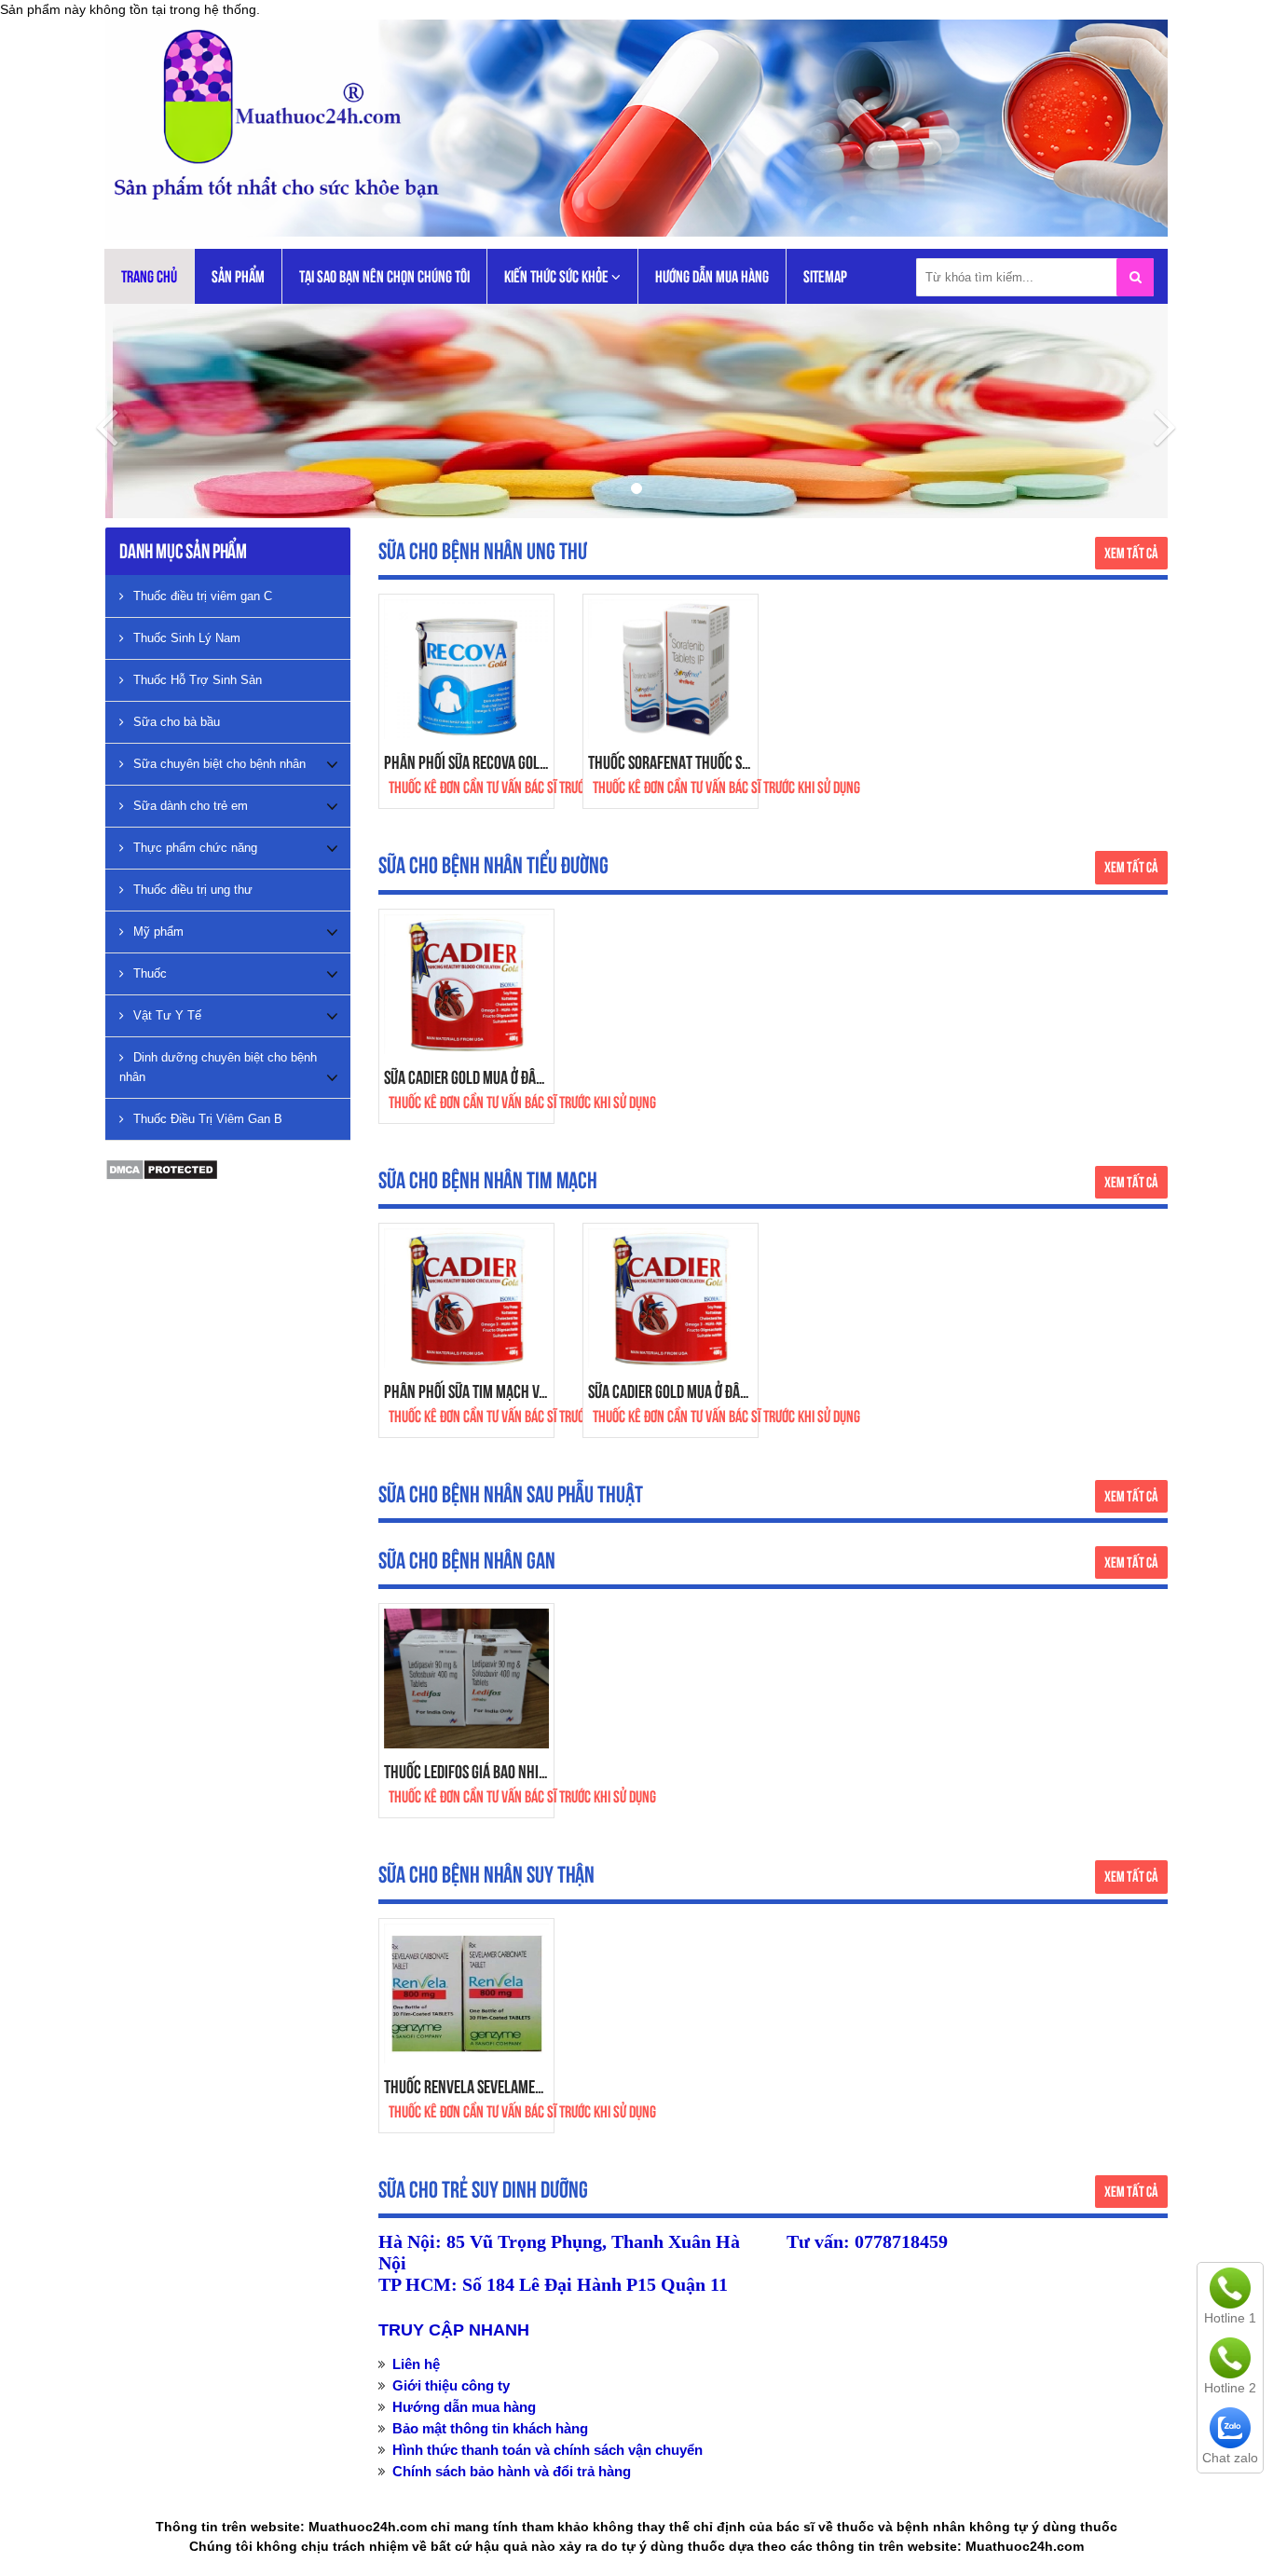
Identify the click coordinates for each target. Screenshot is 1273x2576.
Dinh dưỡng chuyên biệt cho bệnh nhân (218, 1067)
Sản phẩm (238, 276)
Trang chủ (149, 276)
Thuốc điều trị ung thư (193, 890)
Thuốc (150, 973)
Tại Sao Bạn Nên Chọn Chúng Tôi (384, 276)
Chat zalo (1230, 2458)
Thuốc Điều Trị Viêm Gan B (208, 1119)
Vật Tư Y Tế (167, 1015)
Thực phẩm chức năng (195, 848)
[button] (96, 411)
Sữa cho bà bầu (177, 722)
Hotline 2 (1230, 2388)
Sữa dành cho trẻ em (191, 806)
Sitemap (825, 276)
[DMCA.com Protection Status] (162, 1169)
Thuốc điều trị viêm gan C (203, 596)
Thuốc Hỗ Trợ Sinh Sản (198, 680)
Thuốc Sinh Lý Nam (187, 638)
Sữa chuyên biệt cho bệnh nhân (219, 764)
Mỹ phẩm (158, 932)
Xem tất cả (1131, 553)
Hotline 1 (1230, 2318)
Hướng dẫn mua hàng (712, 276)
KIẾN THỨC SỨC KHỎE (558, 276)
